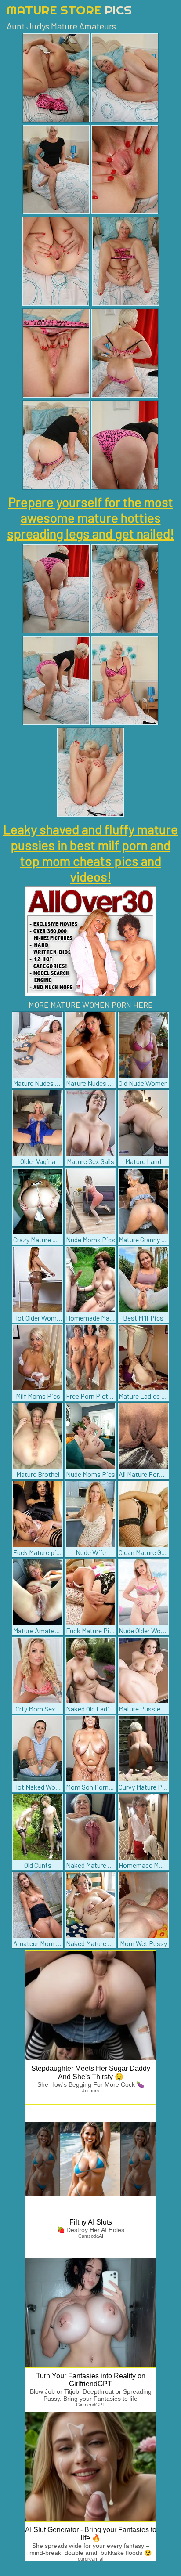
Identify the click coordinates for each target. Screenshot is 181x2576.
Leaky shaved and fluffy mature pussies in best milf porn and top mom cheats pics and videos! (90, 853)
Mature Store (69, 10)
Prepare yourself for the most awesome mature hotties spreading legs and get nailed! (90, 517)
